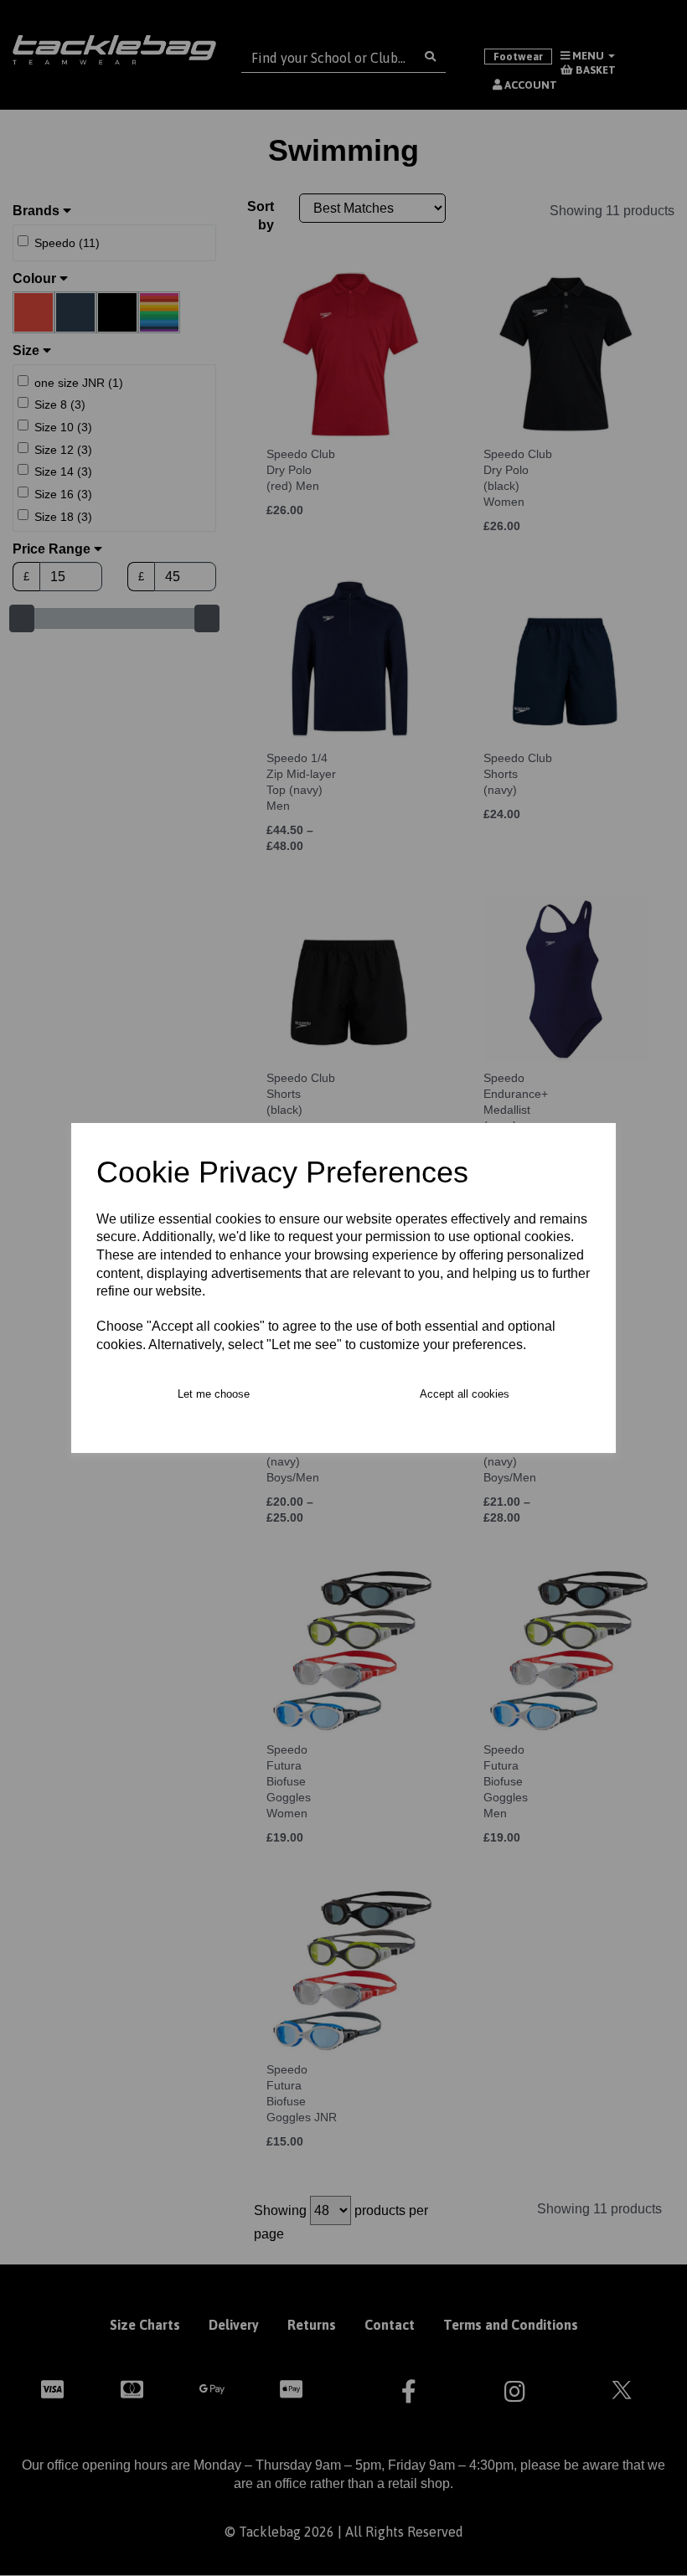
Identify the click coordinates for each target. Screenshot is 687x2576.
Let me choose (214, 1394)
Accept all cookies (465, 1394)
